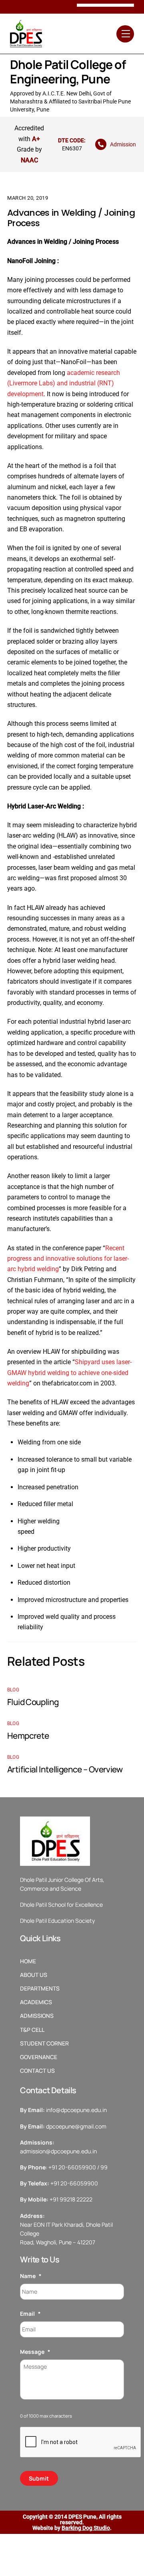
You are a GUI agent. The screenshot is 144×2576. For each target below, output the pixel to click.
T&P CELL (32, 2030)
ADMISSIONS (37, 2016)
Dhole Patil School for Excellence (61, 1905)
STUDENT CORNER (44, 2043)
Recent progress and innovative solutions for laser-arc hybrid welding (68, 1259)
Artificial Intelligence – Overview (65, 1769)
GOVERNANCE (39, 2057)
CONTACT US (37, 2071)
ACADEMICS (36, 2002)
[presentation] (81, 2442)
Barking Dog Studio (86, 2528)
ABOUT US (34, 1975)
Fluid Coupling (34, 1702)
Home (28, 1961)
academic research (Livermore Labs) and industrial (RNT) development (64, 383)
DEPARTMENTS (40, 1989)
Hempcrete (28, 1736)
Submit (39, 2478)
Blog (13, 1690)
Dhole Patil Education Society (57, 1921)
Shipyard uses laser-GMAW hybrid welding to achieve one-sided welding (69, 1373)
